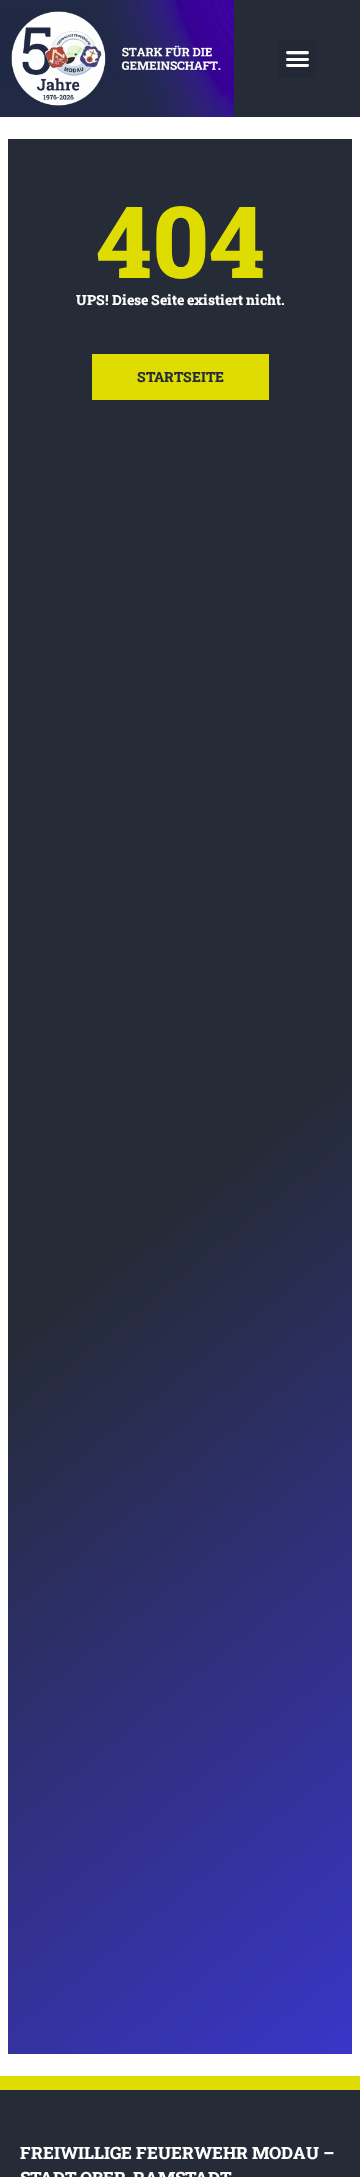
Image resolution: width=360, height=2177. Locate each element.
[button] (297, 59)
